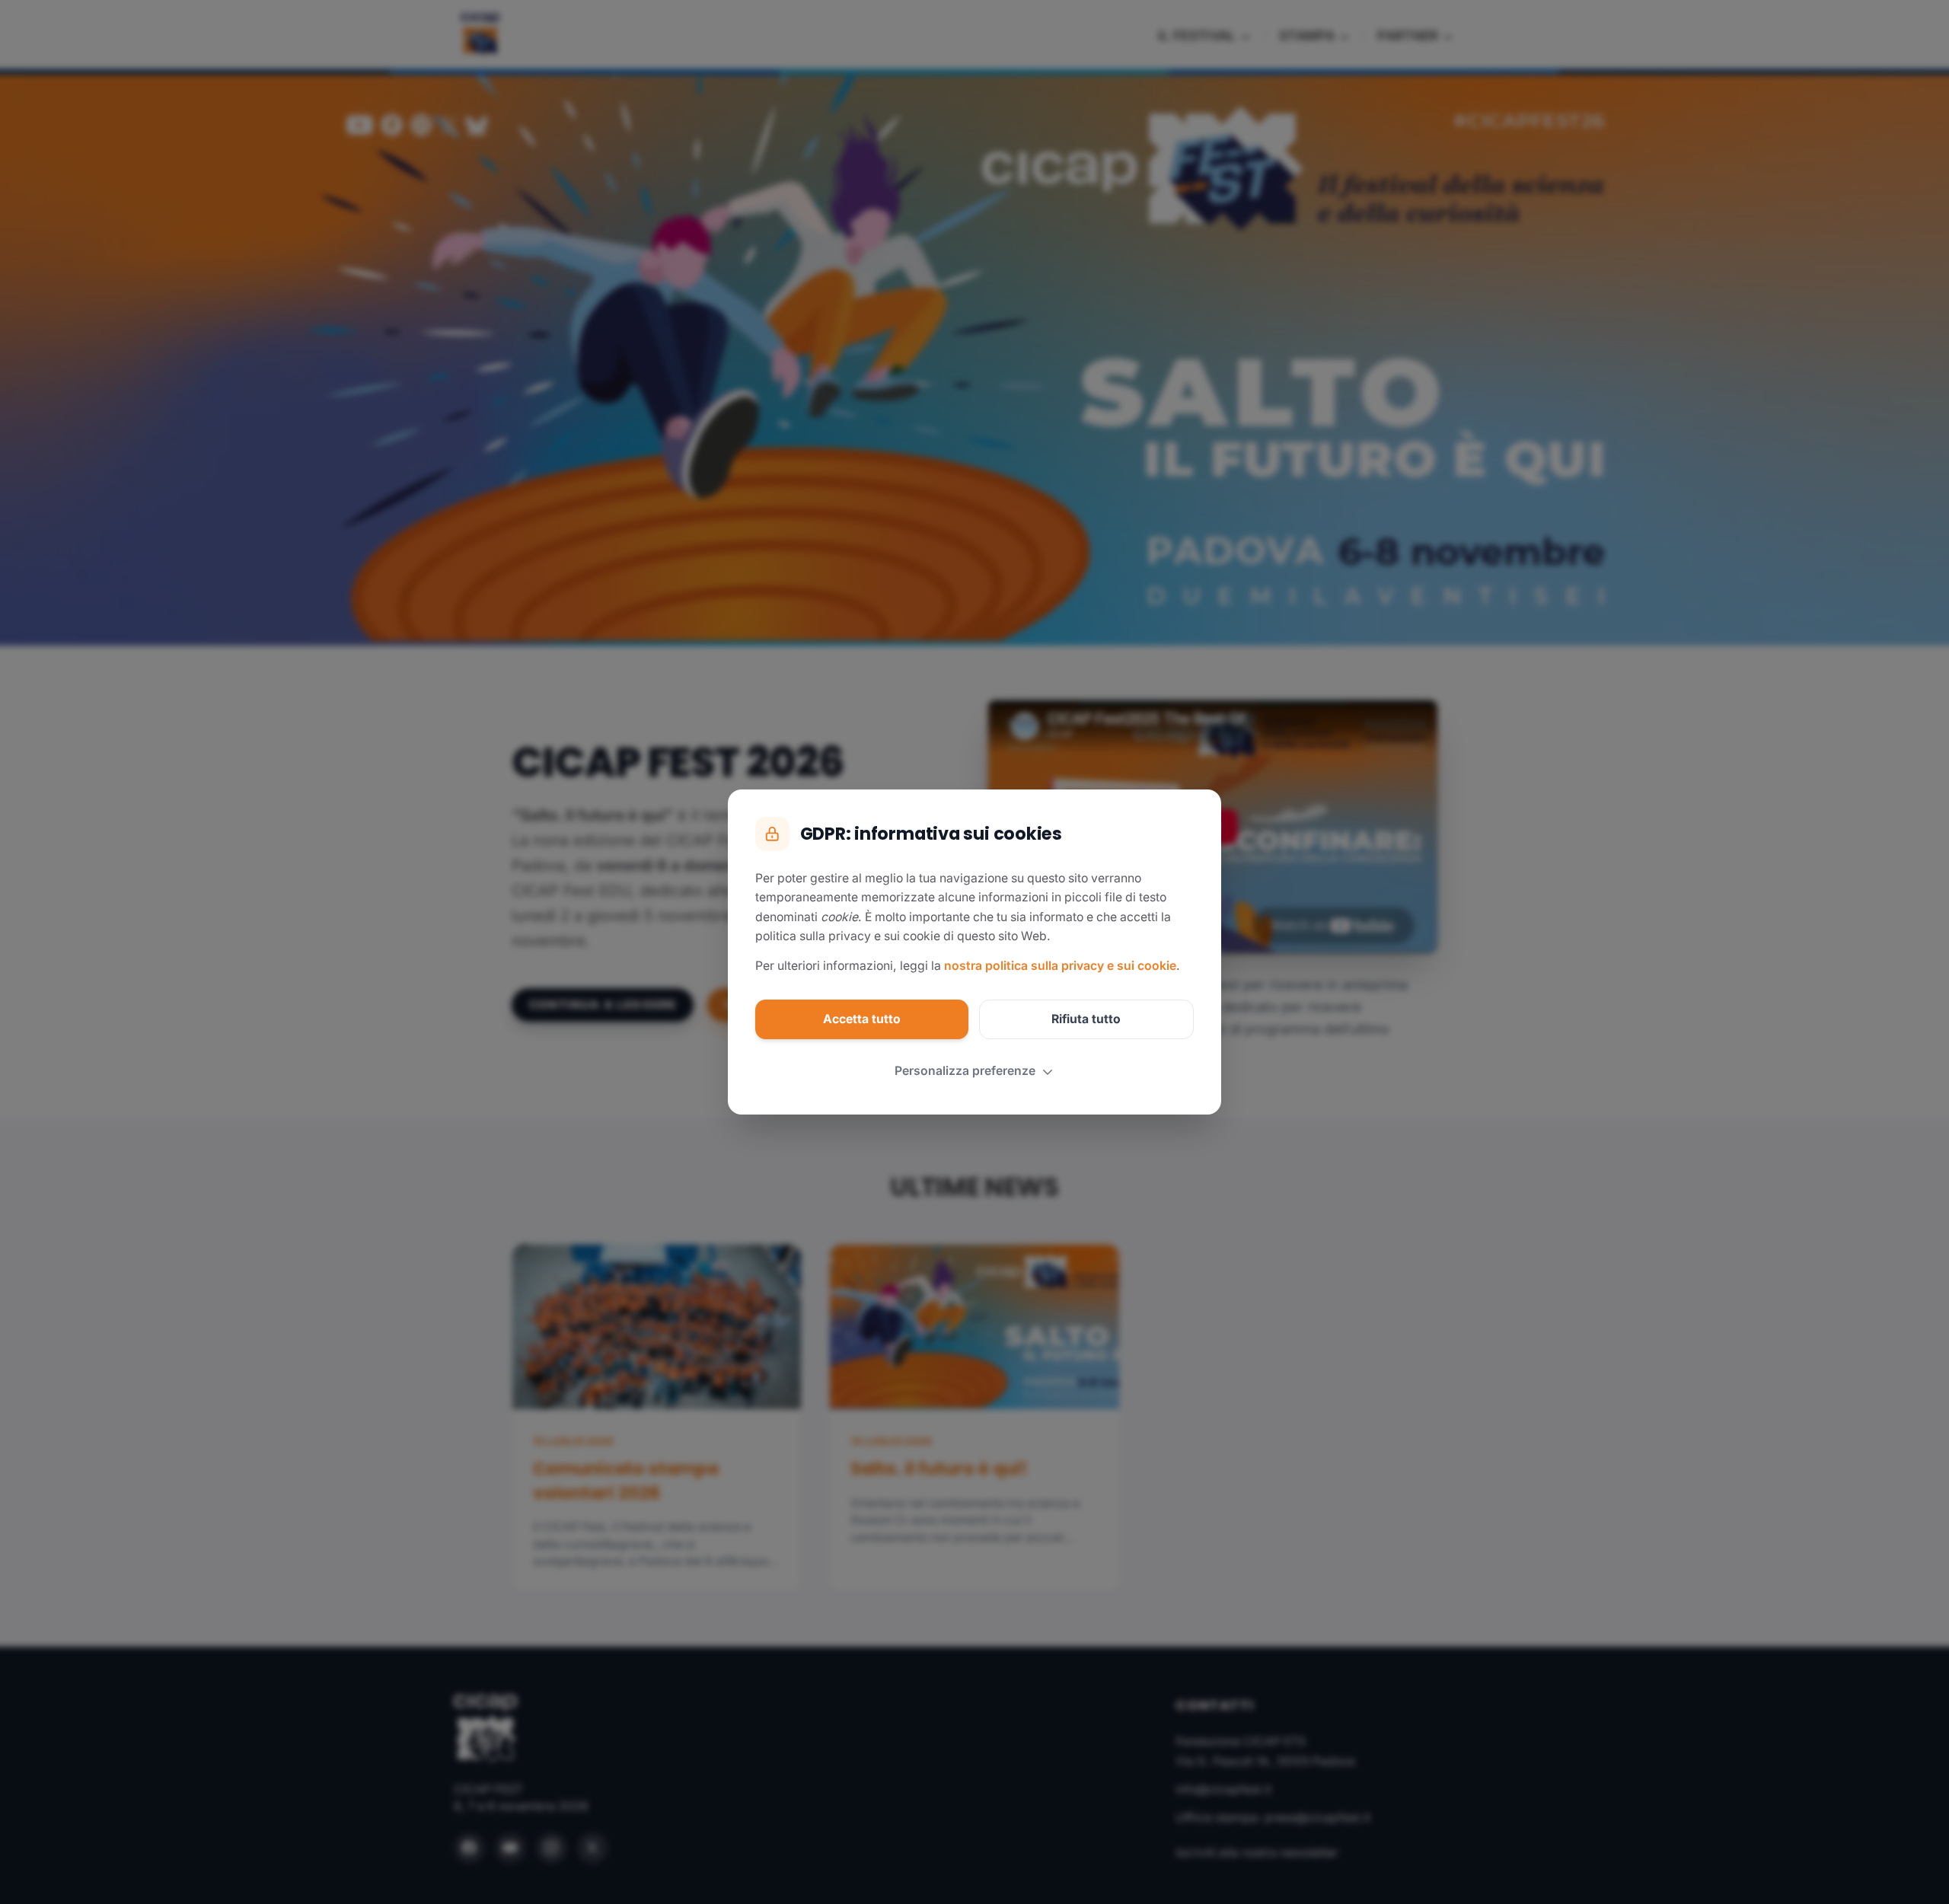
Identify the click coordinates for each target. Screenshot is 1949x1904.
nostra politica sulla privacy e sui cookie (1060, 966)
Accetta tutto (862, 1019)
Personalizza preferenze (965, 1071)
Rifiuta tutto (1086, 1019)
